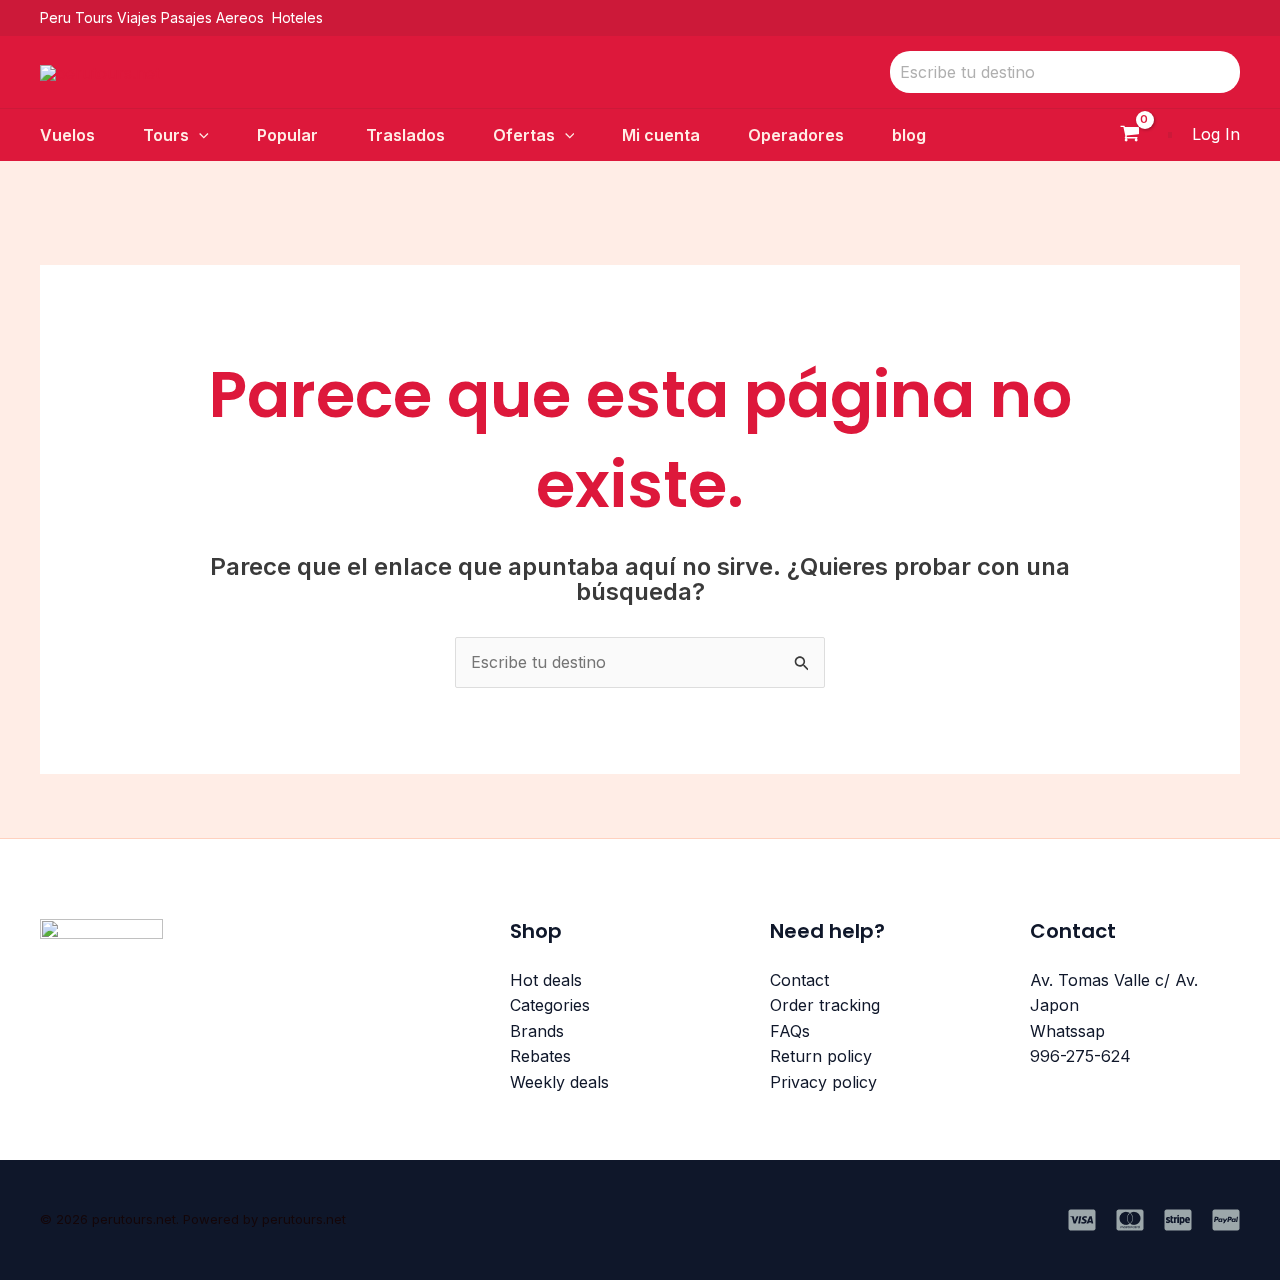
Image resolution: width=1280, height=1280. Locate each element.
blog (909, 135)
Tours (166, 135)
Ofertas (524, 135)
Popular (287, 135)
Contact (799, 980)
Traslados (405, 135)
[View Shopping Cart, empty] (1129, 135)
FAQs (790, 1031)
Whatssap (1067, 1031)
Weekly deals (559, 1082)
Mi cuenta (661, 135)
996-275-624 (1080, 1056)
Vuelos (67, 135)
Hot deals (546, 980)
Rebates (540, 1056)
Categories (550, 1005)
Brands (537, 1031)
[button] (199, 135)
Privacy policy (823, 1082)
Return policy (821, 1056)
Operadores (796, 135)
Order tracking (825, 1005)
